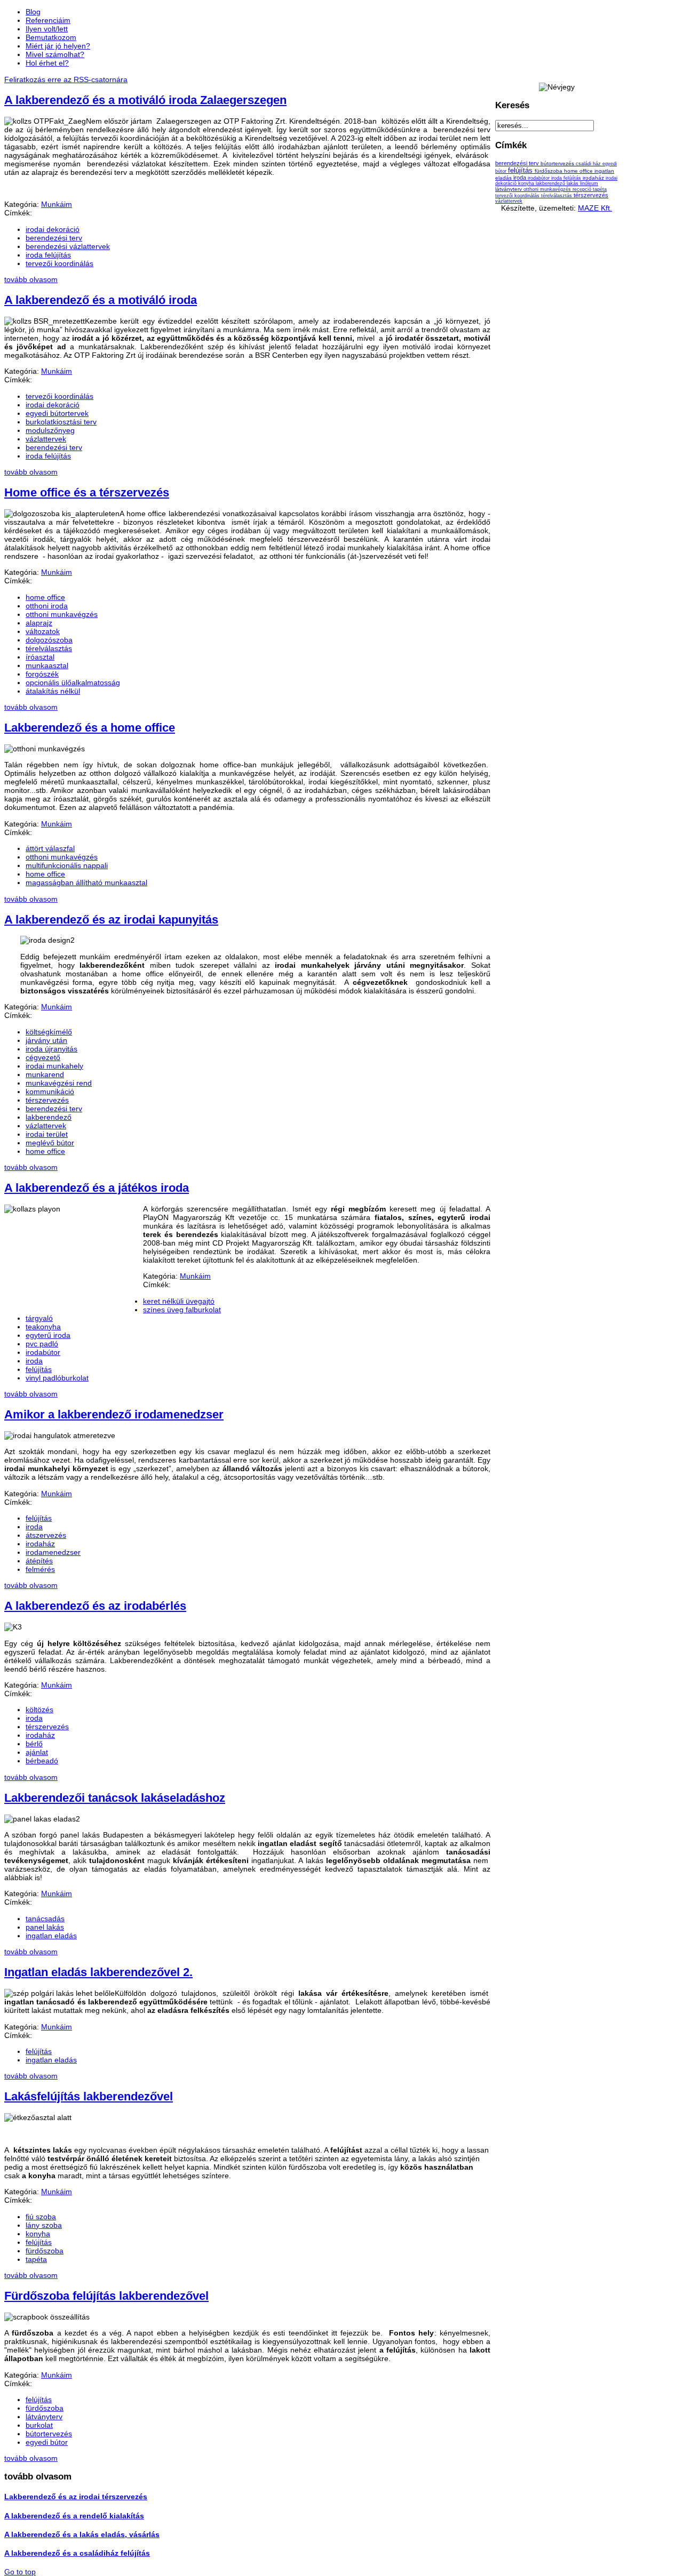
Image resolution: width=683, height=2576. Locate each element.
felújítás (39, 1369)
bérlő (34, 1744)
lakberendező (49, 1117)
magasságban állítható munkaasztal (86, 882)
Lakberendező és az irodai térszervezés (76, 2497)
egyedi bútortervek (57, 413)
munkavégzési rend (59, 1083)
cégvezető (43, 1057)
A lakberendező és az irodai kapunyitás (111, 920)
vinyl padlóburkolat (57, 1378)
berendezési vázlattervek (68, 246)
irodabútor (43, 1352)
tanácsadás (45, 1919)
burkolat (39, 2425)
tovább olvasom (31, 279)
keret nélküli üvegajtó (179, 1301)
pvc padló (42, 1344)
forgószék (42, 674)
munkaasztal (47, 665)
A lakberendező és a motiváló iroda (101, 300)
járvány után (46, 1040)
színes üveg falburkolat (182, 1310)
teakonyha (43, 1327)
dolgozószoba (49, 640)
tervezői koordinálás (59, 263)
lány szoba (44, 2225)
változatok (43, 631)
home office (45, 597)
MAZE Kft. (595, 208)
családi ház (589, 164)
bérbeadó (42, 1761)
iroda (34, 1361)
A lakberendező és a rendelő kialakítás (74, 2516)
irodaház (40, 1544)
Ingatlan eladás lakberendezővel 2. (98, 1972)
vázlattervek (46, 439)
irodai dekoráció (53, 229)
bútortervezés (49, 2434)
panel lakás (45, 1927)
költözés (39, 1710)
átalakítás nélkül (53, 691)
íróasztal (40, 657)
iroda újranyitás (51, 1049)
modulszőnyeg (50, 430)
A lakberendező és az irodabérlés (95, 1606)
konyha (38, 2234)
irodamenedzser (53, 1552)
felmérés (40, 1569)
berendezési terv (54, 238)
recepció (583, 189)
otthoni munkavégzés (62, 614)
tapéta (36, 2259)
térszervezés (47, 1100)
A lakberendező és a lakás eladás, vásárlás (82, 2534)
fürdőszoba (45, 2251)
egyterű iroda (48, 1335)
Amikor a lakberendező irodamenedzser (114, 1414)
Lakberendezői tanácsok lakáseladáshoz (115, 1798)
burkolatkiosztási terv (61, 422)
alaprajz (39, 623)
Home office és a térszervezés (87, 492)
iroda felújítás (48, 255)
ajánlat (37, 1752)
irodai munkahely (54, 1066)
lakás (573, 183)
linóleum (589, 183)
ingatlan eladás (51, 1936)
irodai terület (47, 1134)
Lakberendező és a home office (90, 728)
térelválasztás (49, 648)
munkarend (45, 1074)
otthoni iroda (47, 606)
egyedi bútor (47, 2442)
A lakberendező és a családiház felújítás (77, 2553)
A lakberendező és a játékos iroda (97, 1188)
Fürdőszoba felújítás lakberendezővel (106, 2296)
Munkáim (57, 204)
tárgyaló (39, 1318)
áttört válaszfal (50, 848)
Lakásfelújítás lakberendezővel (89, 2096)
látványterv (44, 2417)
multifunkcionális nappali (67, 865)
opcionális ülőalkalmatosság (73, 683)
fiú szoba (41, 2217)
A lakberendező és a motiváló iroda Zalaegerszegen (145, 100)
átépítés (39, 1561)
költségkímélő (49, 1032)
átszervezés (46, 1535)
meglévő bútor (50, 1143)
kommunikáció (50, 1092)
